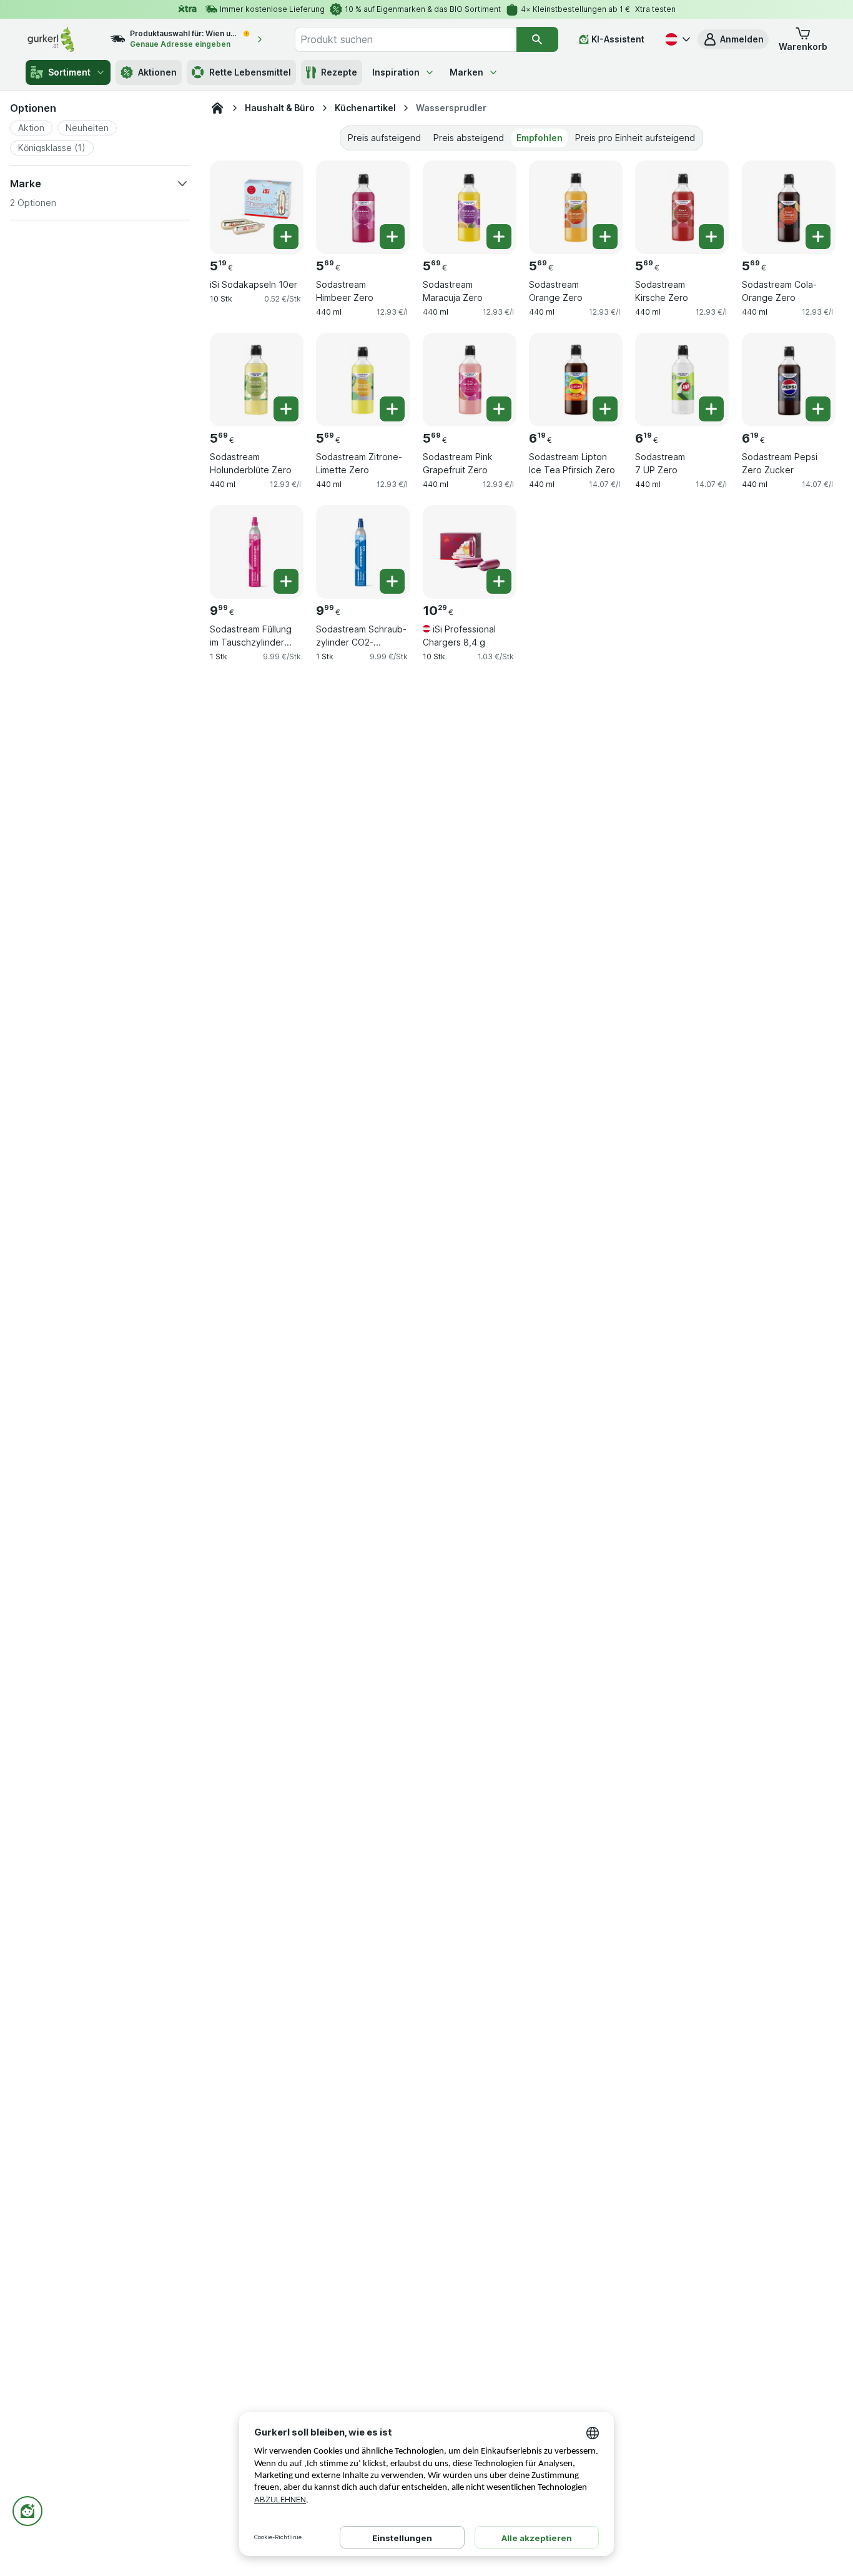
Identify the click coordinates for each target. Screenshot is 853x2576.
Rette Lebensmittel (250, 72)
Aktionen (157, 72)
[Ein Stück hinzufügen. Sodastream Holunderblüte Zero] (286, 409)
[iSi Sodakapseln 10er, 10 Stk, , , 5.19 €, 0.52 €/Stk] (257, 207)
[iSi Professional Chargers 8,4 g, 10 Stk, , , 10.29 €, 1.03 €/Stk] (470, 552)
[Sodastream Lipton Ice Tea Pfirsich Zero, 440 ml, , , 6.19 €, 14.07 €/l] (576, 380)
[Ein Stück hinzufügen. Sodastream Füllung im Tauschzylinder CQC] (286, 581)
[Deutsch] (676, 39)
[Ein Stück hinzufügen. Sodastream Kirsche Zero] (711, 237)
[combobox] (405, 39)
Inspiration (396, 72)
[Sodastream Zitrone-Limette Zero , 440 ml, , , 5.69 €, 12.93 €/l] (363, 380)
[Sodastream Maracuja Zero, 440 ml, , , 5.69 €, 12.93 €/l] (470, 207)
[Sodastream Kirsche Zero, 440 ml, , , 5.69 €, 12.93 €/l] (682, 207)
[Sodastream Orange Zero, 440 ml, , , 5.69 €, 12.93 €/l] (576, 207)
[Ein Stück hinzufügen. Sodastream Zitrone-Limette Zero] (392, 409)
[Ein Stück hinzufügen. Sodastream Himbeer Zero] (392, 237)
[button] (733, 39)
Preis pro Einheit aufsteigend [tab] (635, 138)
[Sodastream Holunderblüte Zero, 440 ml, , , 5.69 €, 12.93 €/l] (257, 380)
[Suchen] (537, 39)
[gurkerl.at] (217, 108)
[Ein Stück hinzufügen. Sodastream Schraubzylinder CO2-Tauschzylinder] (392, 581)
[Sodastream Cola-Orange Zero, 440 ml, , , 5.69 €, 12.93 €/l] (789, 207)
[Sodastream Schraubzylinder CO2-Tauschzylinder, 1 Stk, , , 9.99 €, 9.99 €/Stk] (363, 552)
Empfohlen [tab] (540, 138)
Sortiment (69, 72)
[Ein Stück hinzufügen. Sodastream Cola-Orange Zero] (818, 237)
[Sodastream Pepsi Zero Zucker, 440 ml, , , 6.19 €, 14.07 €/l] (789, 380)
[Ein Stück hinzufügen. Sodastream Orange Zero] (605, 237)
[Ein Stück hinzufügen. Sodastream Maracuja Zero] (499, 237)
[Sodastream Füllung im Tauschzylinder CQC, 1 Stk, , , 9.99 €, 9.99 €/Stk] (257, 552)
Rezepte (339, 72)
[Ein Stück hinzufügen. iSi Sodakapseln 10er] (286, 237)
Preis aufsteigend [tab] (384, 138)
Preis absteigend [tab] (469, 138)
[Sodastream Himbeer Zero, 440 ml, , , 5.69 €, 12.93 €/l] (363, 207)
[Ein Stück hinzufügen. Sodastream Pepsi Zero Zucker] (818, 409)
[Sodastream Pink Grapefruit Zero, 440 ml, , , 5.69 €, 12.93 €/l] (470, 380)
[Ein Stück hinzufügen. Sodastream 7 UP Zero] (711, 409)
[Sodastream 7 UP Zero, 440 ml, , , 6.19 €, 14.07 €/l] (682, 380)
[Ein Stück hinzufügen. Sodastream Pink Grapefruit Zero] (499, 409)
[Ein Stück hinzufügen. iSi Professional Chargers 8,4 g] (499, 581)
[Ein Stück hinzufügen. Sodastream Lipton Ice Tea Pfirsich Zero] (605, 409)
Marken (466, 72)
